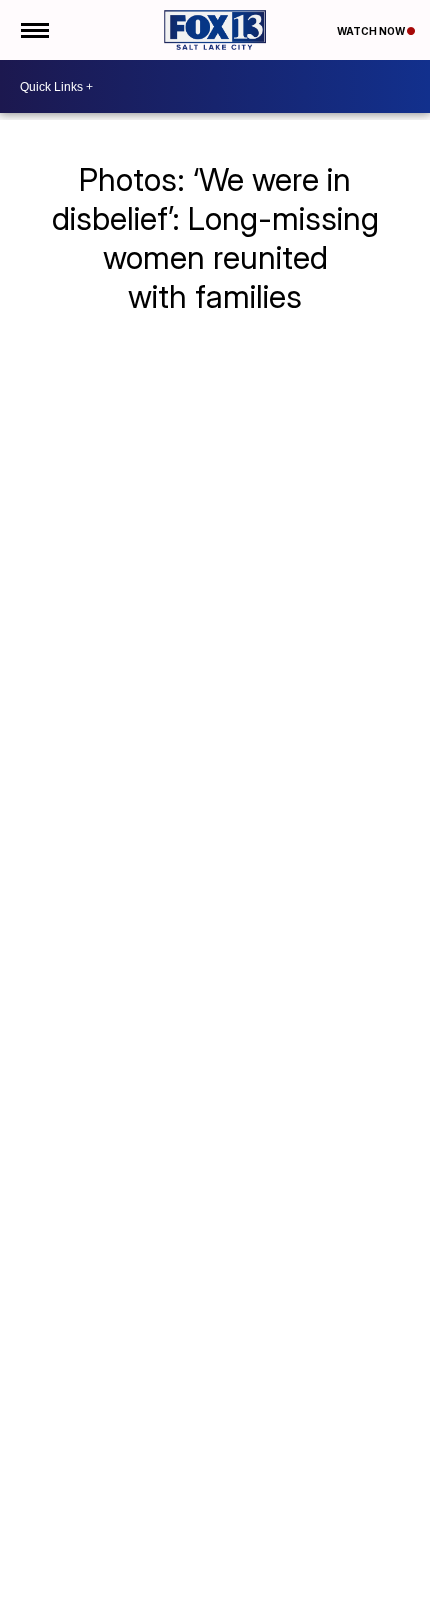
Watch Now (372, 31)
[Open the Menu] (33, 30)
